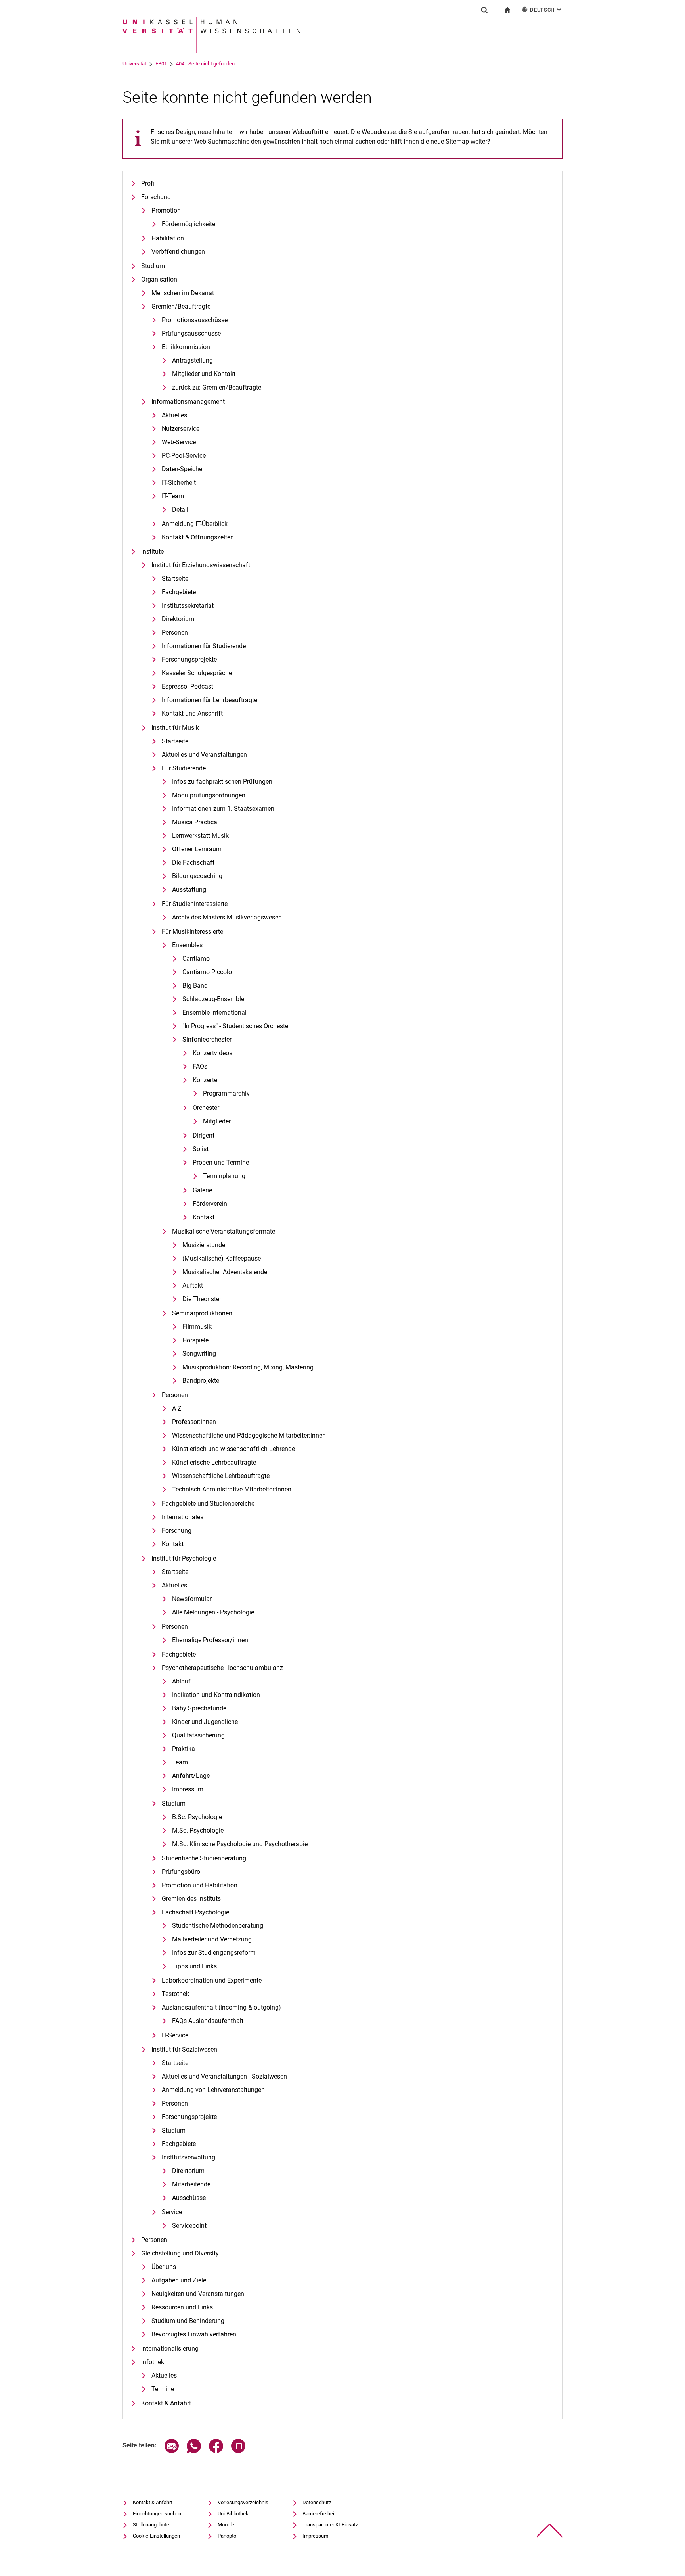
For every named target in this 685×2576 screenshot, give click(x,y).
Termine (163, 2389)
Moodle (226, 2525)
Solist (201, 1149)
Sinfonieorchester (207, 1039)
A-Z (177, 1408)
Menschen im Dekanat (183, 293)
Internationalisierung (170, 2349)
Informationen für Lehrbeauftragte (210, 700)
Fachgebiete (179, 592)
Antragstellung (192, 360)
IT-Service (175, 2035)
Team (180, 1762)
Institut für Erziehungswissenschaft (201, 565)
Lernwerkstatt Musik (200, 836)
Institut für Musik (175, 728)
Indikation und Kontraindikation (216, 1695)
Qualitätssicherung (198, 1735)
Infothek (153, 2362)
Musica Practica (195, 822)
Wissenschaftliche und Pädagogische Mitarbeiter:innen (249, 1435)
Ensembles (187, 945)
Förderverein (210, 1204)
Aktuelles (174, 415)
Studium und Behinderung (188, 2321)
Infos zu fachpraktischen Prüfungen (222, 782)
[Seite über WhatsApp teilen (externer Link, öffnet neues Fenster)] (194, 2451)
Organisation (159, 279)
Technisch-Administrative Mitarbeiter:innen (232, 1489)
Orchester (206, 1108)
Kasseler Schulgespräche (197, 673)
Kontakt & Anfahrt (166, 2403)
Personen (175, 632)
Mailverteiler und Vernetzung (212, 1939)
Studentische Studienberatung (204, 1858)
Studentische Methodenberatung (218, 1926)
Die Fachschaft (193, 863)
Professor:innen (194, 1422)
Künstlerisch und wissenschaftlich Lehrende (233, 1449)
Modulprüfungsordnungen (209, 795)
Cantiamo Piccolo (207, 972)
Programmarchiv (226, 1093)
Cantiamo (196, 959)
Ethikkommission (186, 347)
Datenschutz (317, 2502)
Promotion (166, 210)
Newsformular (192, 1599)
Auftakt (193, 1285)
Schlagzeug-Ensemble (213, 999)
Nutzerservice (181, 429)
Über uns (164, 2267)
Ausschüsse (189, 2198)
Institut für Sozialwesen (184, 2049)
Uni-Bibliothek (233, 2514)
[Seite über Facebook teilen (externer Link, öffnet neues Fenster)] (216, 2451)
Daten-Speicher (183, 469)
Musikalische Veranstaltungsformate (224, 1231)
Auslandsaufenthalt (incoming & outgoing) (221, 2007)
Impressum (188, 1789)
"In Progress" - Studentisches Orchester (236, 1026)
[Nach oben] (550, 2531)
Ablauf (181, 1681)
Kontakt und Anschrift (192, 713)
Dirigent (204, 1135)
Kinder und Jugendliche (205, 1722)
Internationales (183, 1517)
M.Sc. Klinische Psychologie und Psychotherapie (240, 1844)
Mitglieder (217, 1121)
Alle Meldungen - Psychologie (213, 1612)
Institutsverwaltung (188, 2157)
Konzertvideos (212, 1053)
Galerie (202, 1190)
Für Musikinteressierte (192, 932)
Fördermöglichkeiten (190, 224)
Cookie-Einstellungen (156, 2536)
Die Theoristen (203, 1299)
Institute (152, 552)
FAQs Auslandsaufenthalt (208, 2021)
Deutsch (546, 10)
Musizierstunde (204, 1245)
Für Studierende (184, 768)
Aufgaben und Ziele (179, 2280)
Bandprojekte (201, 1381)
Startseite (175, 579)
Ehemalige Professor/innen (210, 1640)
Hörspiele (195, 1340)
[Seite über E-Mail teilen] (172, 2451)
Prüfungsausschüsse (191, 333)
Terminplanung (224, 1176)
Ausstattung (189, 890)
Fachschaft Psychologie (195, 1912)
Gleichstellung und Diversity (180, 2253)
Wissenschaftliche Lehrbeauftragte (221, 1476)
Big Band (195, 986)
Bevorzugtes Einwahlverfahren (194, 2334)
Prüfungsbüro (181, 1872)
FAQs (200, 1066)
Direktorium (178, 619)
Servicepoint (189, 2226)
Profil (148, 183)
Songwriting (199, 1354)
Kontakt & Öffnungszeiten (198, 537)
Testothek (175, 1994)
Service (172, 2212)
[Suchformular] (484, 10)
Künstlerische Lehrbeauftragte (214, 1462)
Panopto (227, 2536)
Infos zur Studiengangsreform (214, 1953)
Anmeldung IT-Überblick (195, 524)
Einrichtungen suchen (157, 2514)
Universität (134, 64)
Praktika (184, 1749)
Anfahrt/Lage (191, 1776)
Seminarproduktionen (202, 1313)
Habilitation (168, 238)
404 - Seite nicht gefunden (205, 64)
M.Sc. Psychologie (198, 1830)
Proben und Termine (221, 1162)
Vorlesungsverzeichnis (243, 2502)
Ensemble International (214, 1013)
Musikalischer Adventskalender (226, 1272)
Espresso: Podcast (188, 686)
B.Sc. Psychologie (197, 1817)
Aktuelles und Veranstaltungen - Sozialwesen (224, 2076)
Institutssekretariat (188, 606)
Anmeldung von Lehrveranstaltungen (213, 2090)
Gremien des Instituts (191, 1899)
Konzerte (205, 1080)
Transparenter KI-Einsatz (330, 2525)
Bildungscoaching (197, 876)
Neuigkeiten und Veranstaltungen (198, 2294)
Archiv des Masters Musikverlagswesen (227, 917)
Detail (180, 510)
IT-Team (173, 496)
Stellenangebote (151, 2525)
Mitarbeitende (191, 2184)
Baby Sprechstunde (199, 1708)
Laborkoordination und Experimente (212, 1980)
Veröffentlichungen (178, 252)
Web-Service (179, 442)
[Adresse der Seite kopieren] (238, 2451)
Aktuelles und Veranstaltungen (204, 755)
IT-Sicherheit (179, 483)
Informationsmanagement (188, 402)
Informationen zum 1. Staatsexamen (223, 809)
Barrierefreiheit (319, 2514)
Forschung (156, 197)
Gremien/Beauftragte (181, 306)
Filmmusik (197, 1327)
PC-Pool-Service (184, 456)
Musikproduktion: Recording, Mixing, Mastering (248, 1367)
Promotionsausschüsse (195, 320)
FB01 (161, 64)
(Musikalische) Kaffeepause (222, 1258)
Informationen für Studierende (204, 646)
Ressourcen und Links (182, 2307)
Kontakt (204, 1217)
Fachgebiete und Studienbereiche (208, 1504)
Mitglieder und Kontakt (204, 374)
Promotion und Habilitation (200, 1885)
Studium (153, 266)
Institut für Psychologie (184, 1558)
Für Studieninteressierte (195, 904)
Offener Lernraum (197, 849)
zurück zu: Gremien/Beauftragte (217, 387)
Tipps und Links (194, 1966)
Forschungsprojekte (189, 659)
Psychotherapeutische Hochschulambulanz (222, 1668)
